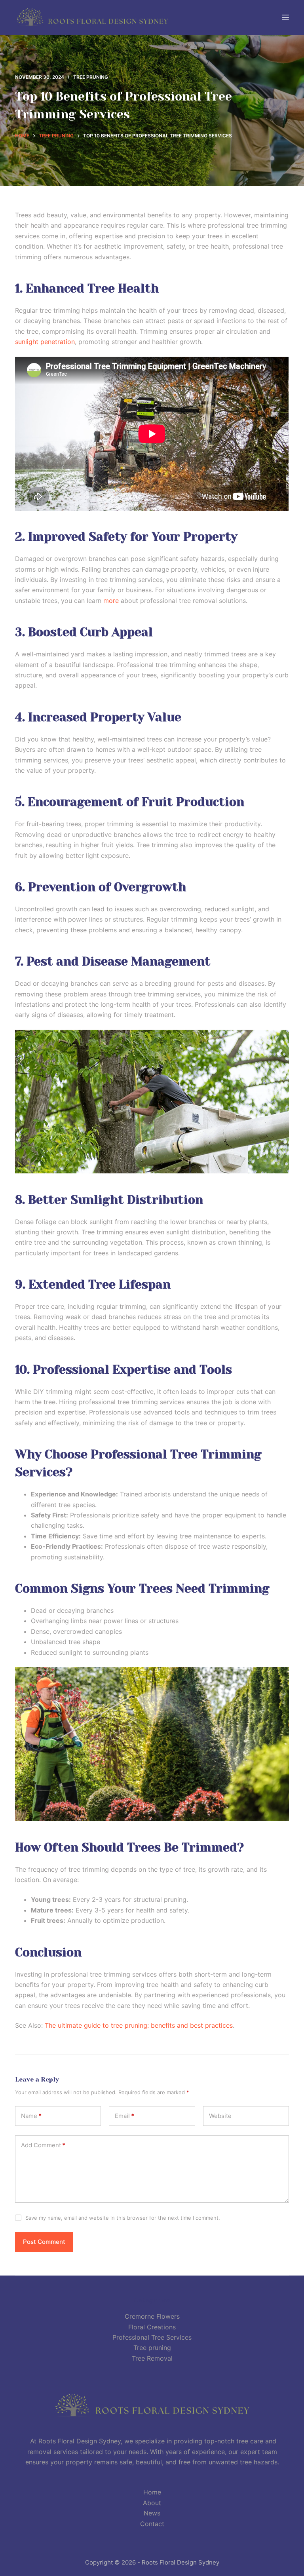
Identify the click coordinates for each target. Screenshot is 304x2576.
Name (31, 2116)
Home (152, 2492)
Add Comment (43, 2145)
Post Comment (44, 2242)
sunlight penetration (45, 342)
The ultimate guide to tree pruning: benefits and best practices (139, 2025)
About (152, 2503)
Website (220, 2116)
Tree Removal (152, 2358)
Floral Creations (152, 2327)
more (111, 601)
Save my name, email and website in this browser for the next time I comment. (123, 2218)
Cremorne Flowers (152, 2316)
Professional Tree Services (152, 2337)
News (152, 2513)
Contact (152, 2524)
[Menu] (285, 17)
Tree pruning (91, 77)
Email (124, 2116)
